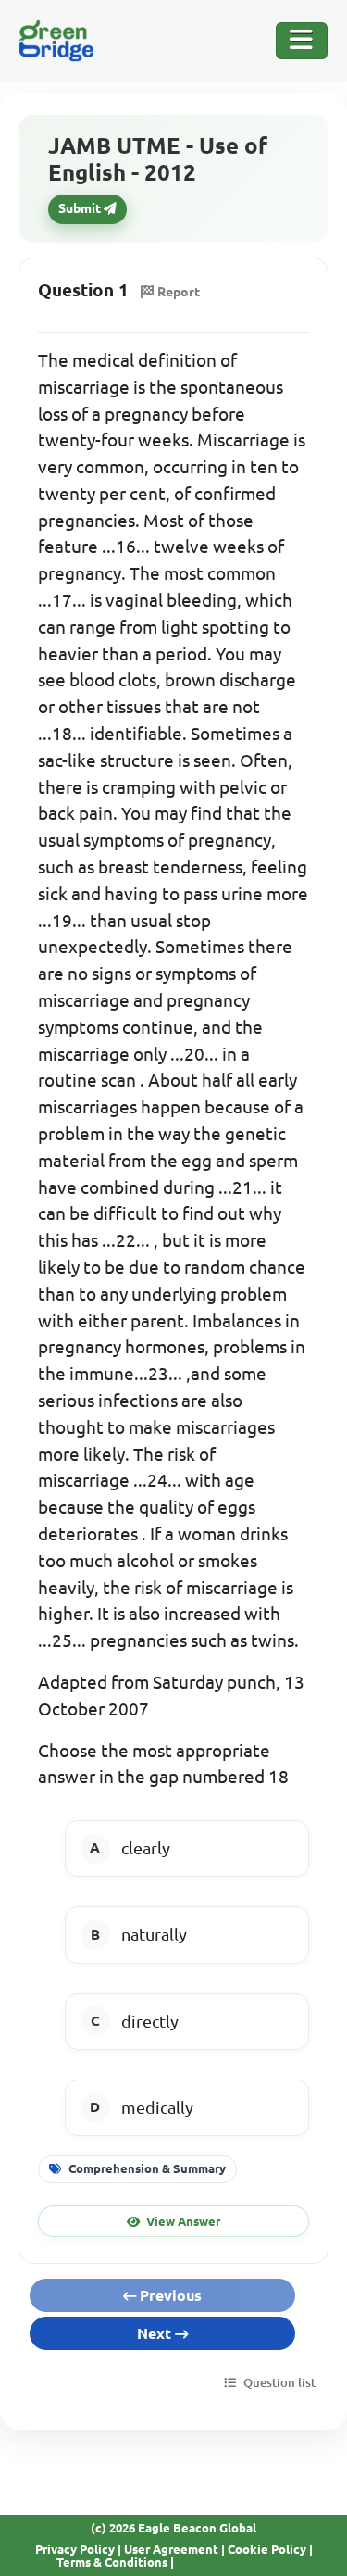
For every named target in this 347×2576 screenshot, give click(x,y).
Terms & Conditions (112, 2562)
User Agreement (171, 2549)
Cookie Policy (267, 2549)
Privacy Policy (75, 2549)
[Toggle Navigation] (302, 41)
